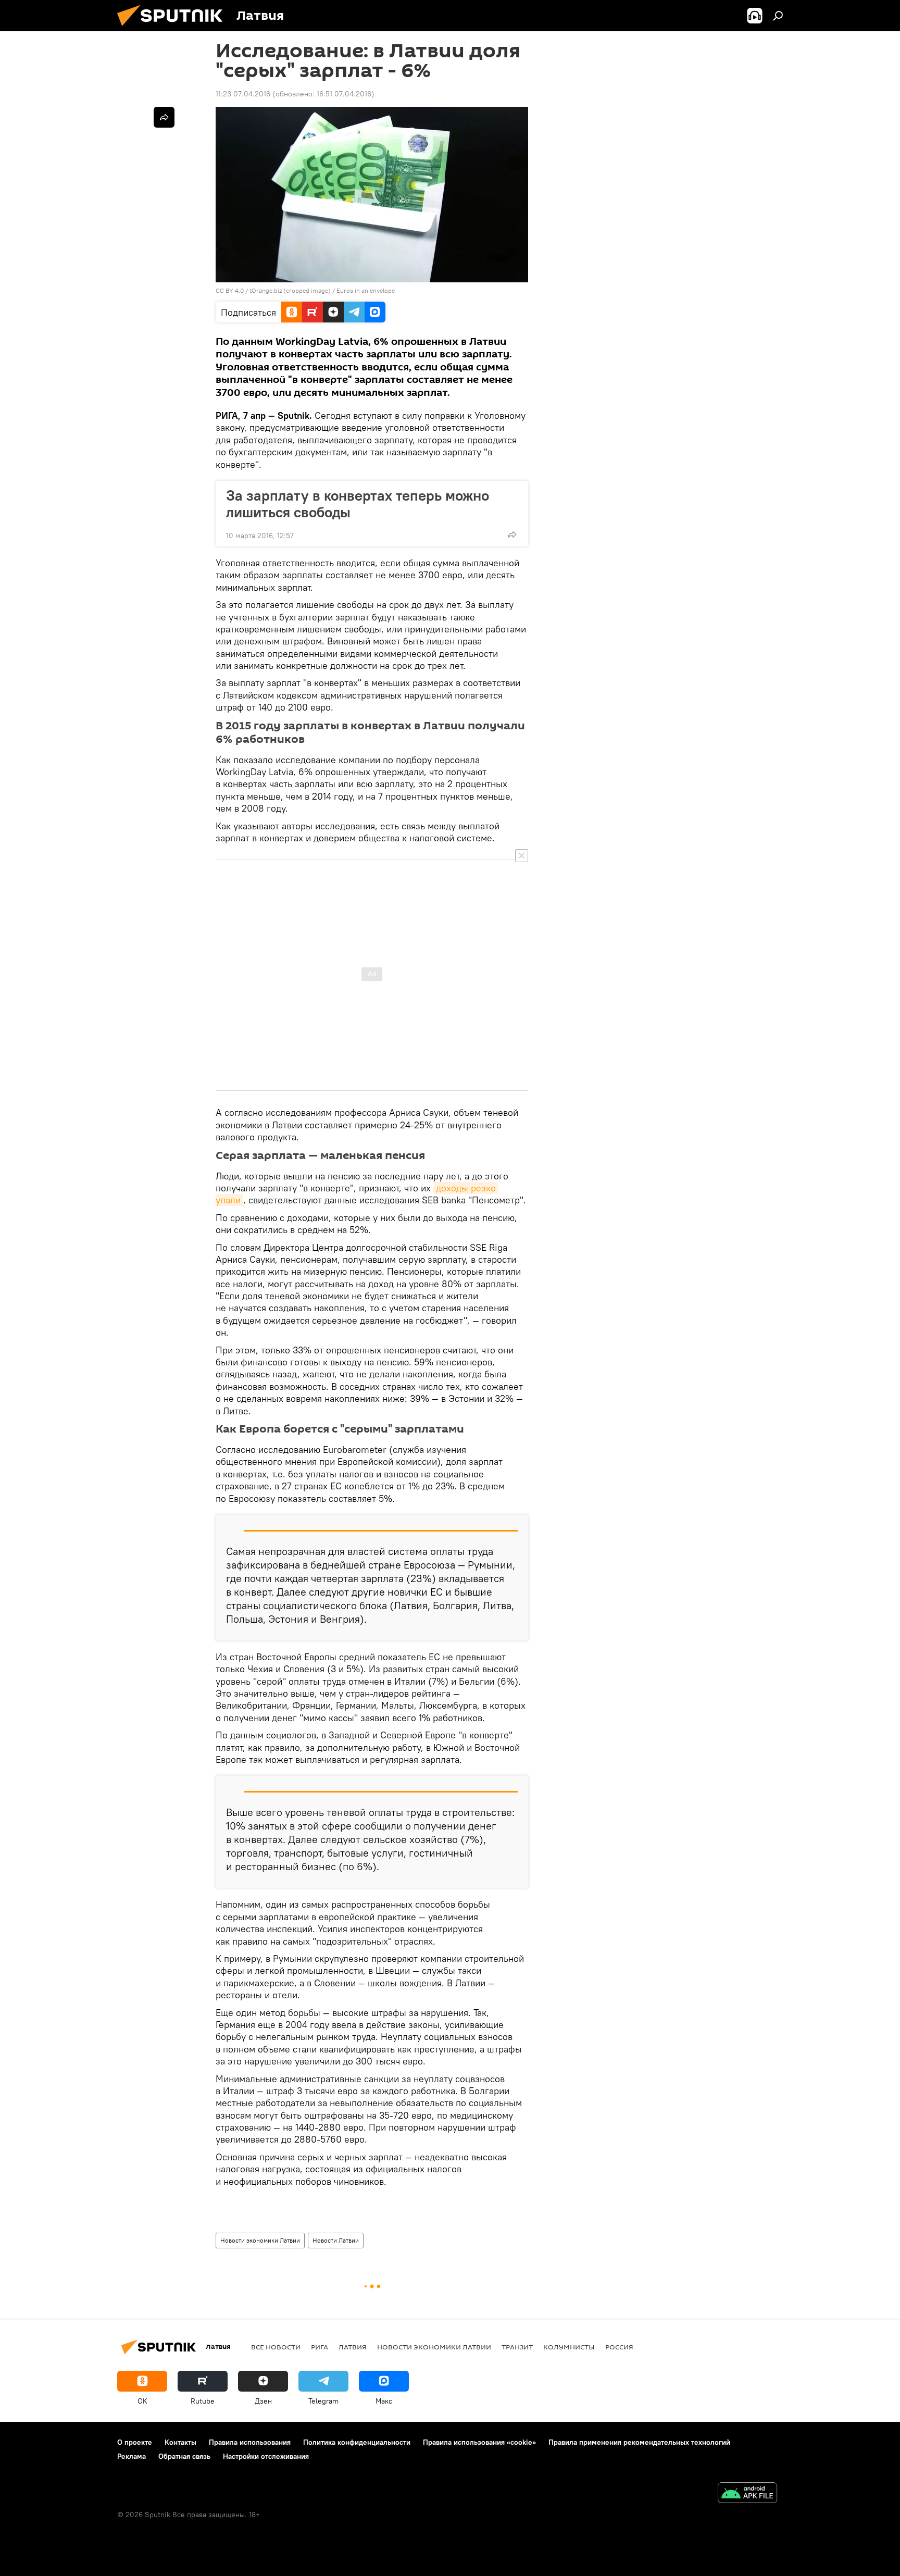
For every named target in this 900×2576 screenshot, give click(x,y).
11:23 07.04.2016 (243, 94)
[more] (512, 534)
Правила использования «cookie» (479, 2442)
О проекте (135, 2442)
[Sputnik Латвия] (174, 29)
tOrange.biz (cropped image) (290, 290)
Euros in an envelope (366, 290)
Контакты (180, 2442)
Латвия (353, 2347)
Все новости (276, 2347)
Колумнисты (569, 2347)
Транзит (517, 2347)
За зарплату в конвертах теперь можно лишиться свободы (358, 504)
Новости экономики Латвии (260, 2240)
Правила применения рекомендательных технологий (639, 2442)
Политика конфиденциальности (357, 2442)
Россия (619, 2347)
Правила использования (250, 2442)
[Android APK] (747, 2494)
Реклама (132, 2456)
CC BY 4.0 (230, 290)
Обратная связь (184, 2456)
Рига (320, 2347)
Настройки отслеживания (266, 2456)
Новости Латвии (336, 2240)
